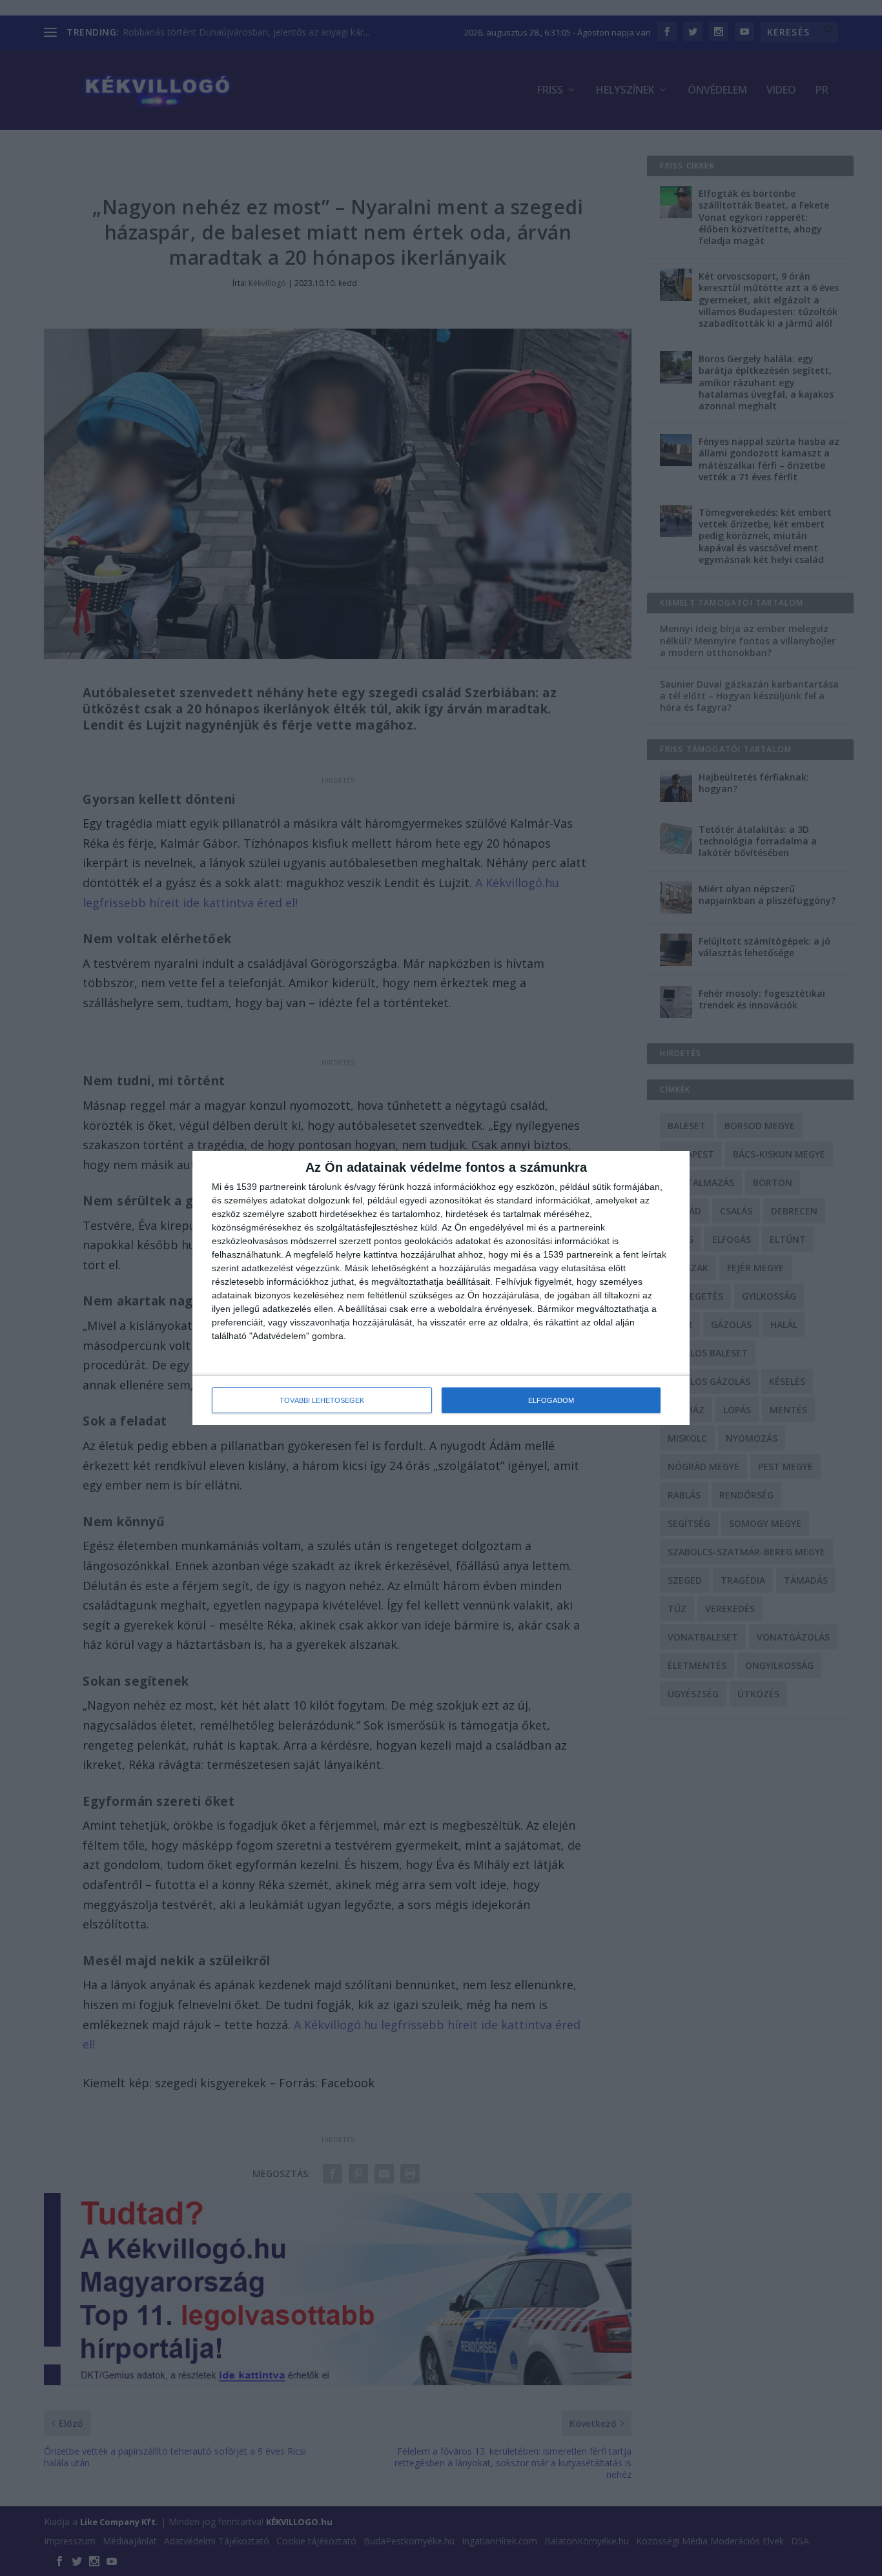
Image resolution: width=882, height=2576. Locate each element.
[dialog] (441, 1288)
